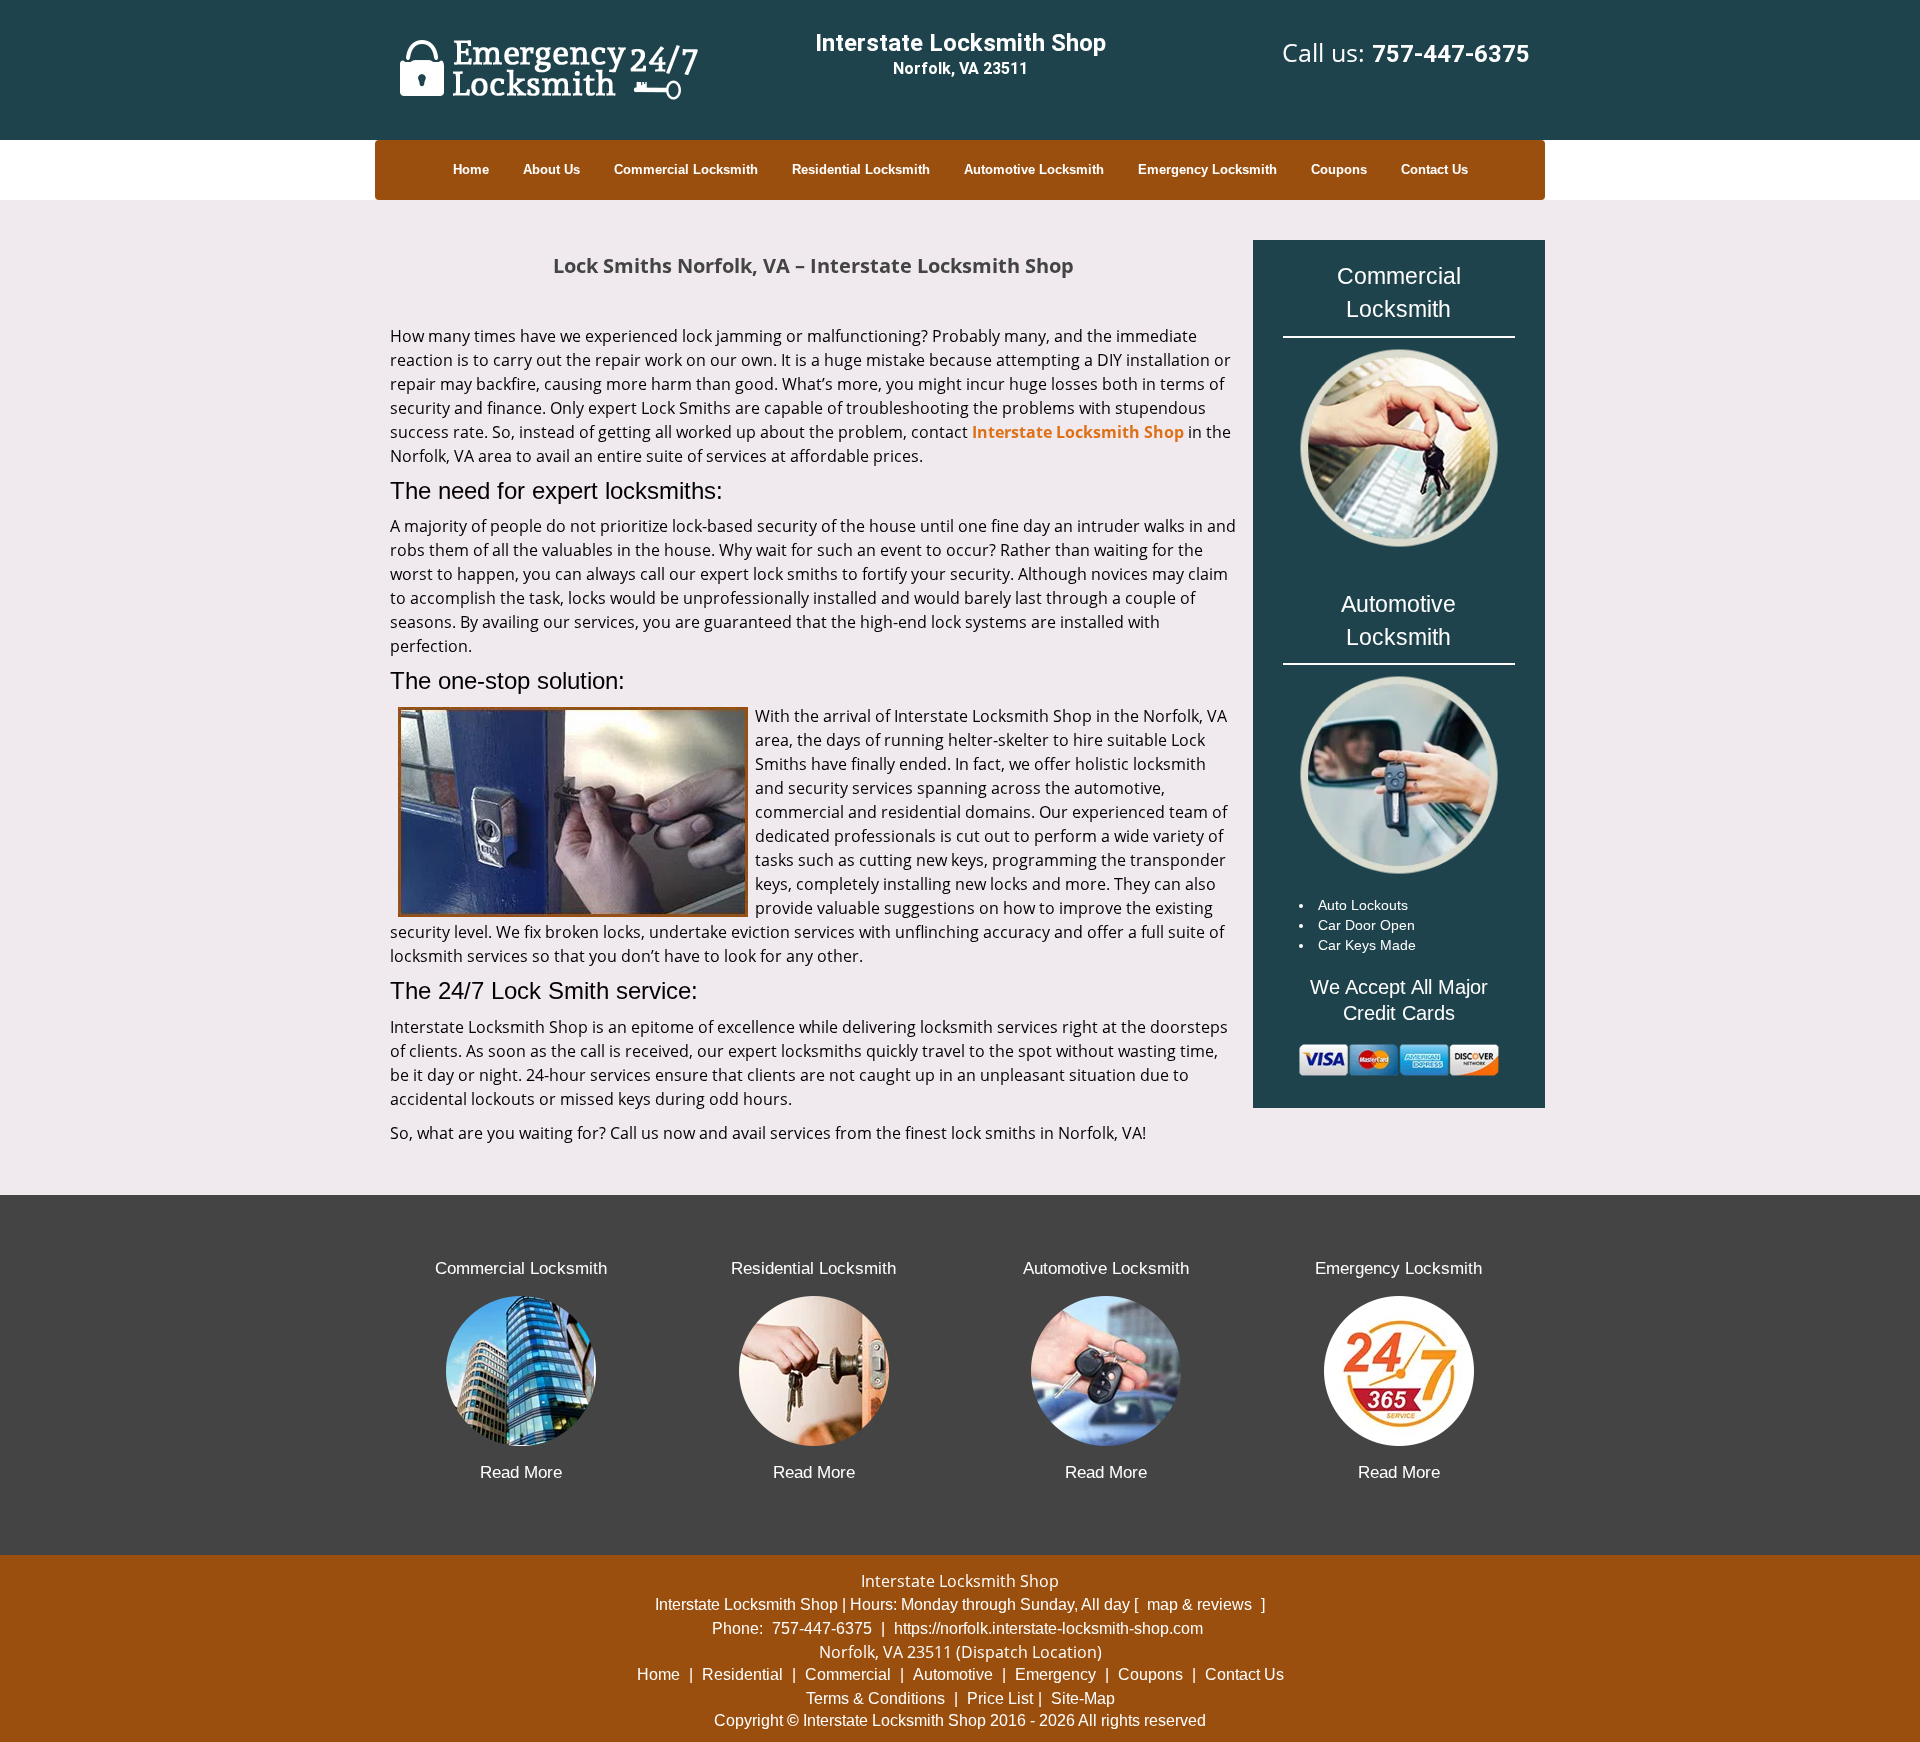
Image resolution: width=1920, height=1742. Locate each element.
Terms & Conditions (875, 1698)
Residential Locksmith (861, 169)
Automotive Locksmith (1034, 169)
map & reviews (1201, 1604)
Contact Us (1434, 169)
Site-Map (1083, 1698)
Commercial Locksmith (686, 169)
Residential (742, 1674)
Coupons (1339, 169)
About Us (551, 169)
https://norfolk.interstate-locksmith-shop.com (1048, 1628)
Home (471, 169)
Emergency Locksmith (1207, 169)
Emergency (1055, 1674)
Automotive (953, 1674)
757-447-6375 (1451, 54)
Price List (1000, 1698)
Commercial (848, 1674)
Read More (521, 1472)
